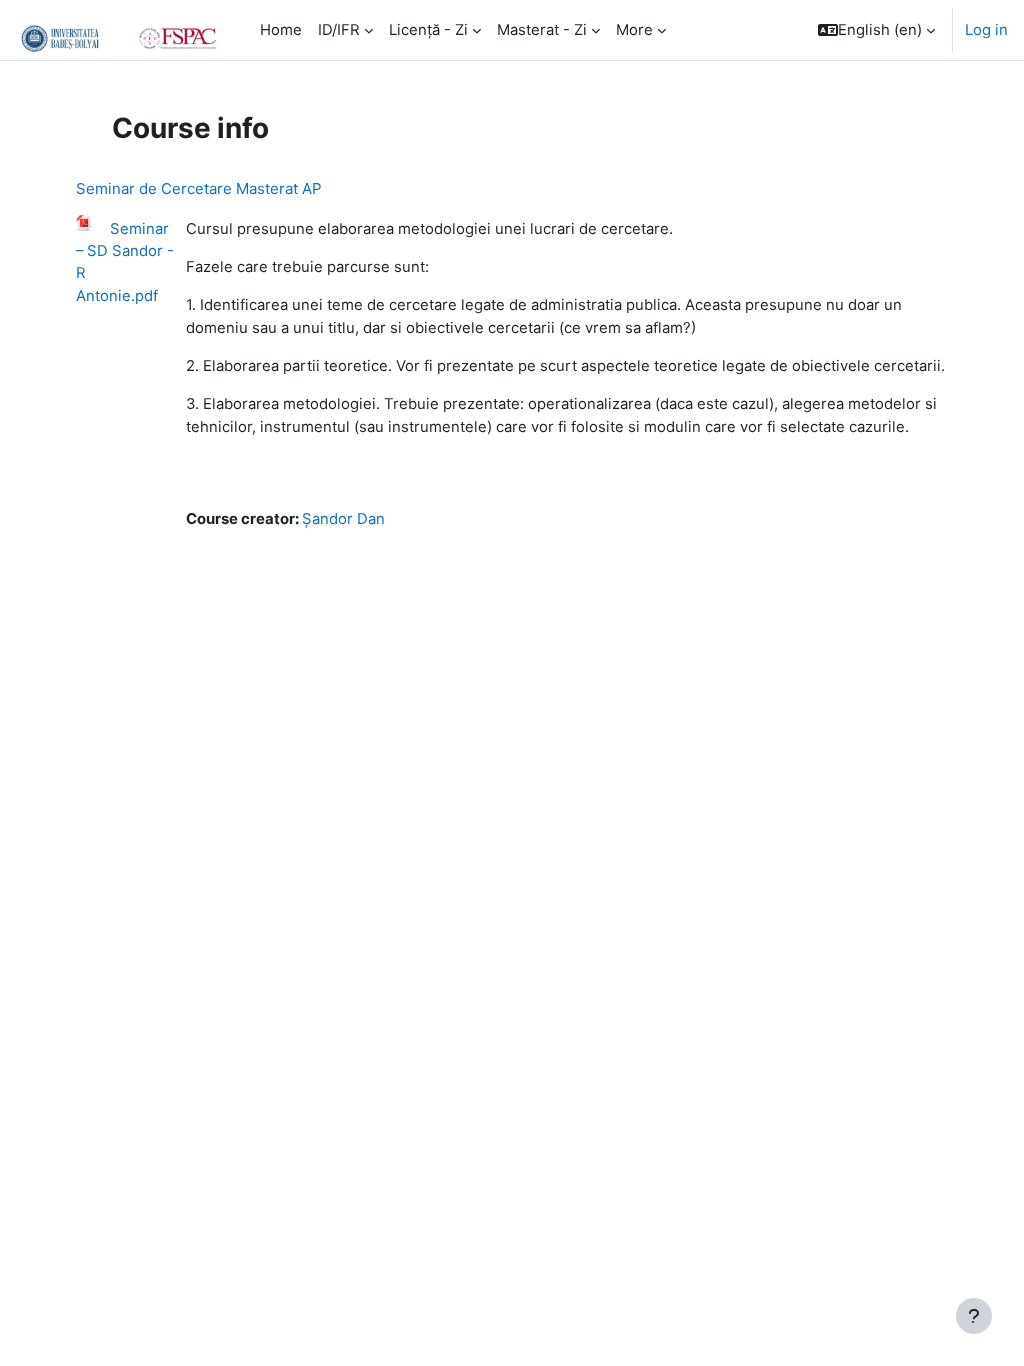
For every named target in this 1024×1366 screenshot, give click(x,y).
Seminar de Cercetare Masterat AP (199, 188)
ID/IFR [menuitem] (339, 30)
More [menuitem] (634, 30)
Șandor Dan (343, 519)
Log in (986, 30)
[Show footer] (974, 1316)
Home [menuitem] (281, 30)
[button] (876, 30)
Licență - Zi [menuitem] (428, 30)
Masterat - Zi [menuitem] (542, 30)
